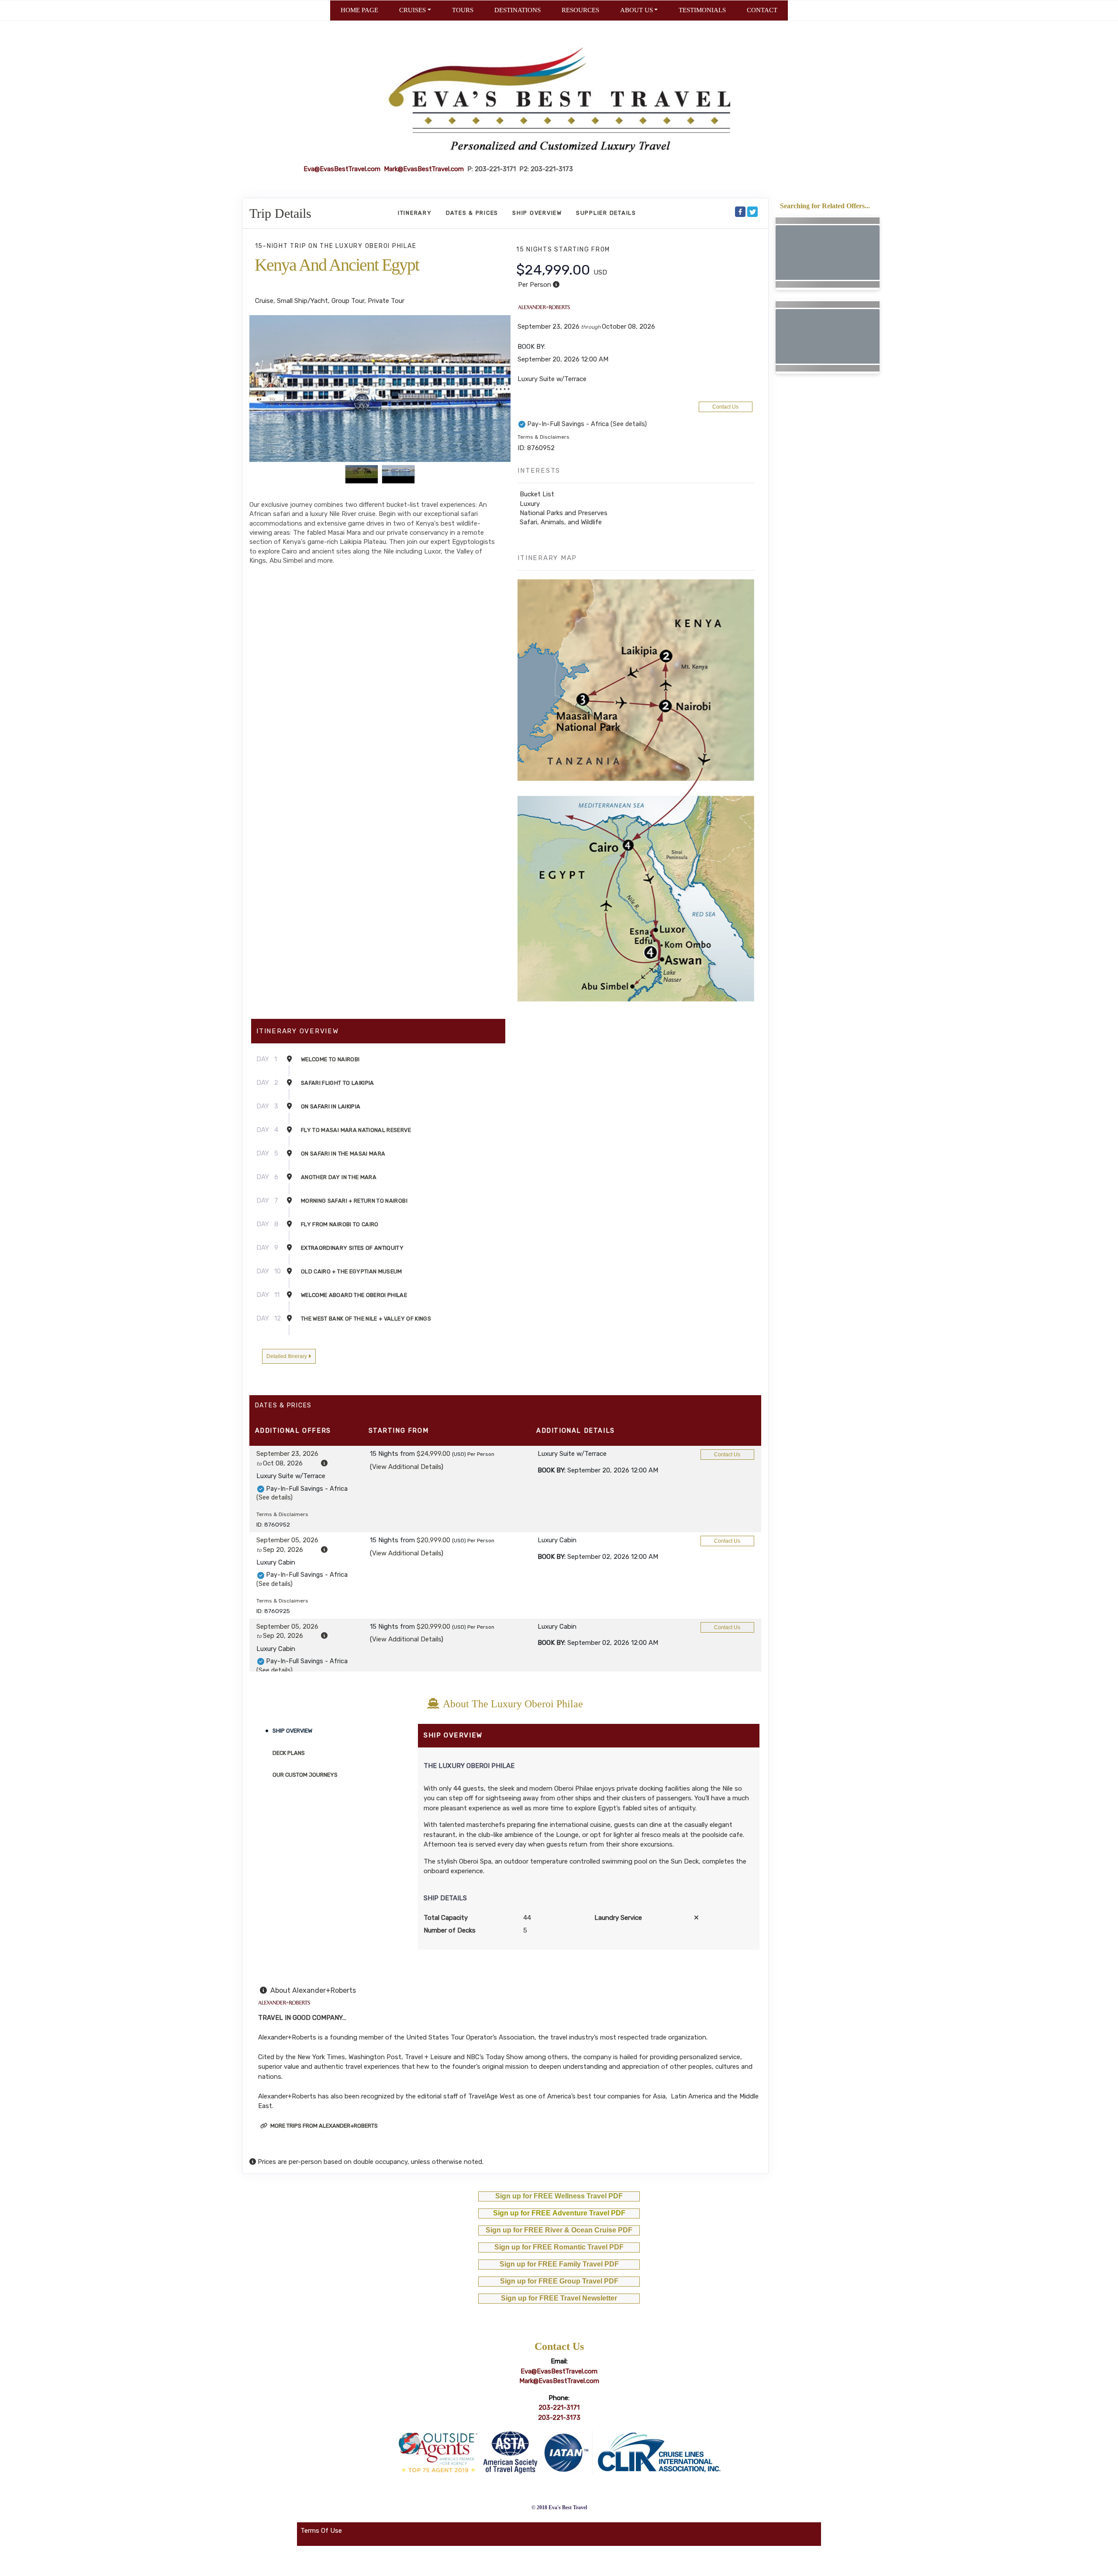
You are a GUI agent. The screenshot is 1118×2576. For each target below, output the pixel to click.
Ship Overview (537, 213)
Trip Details (280, 213)
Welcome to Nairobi (330, 1059)
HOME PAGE (359, 10)
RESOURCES (580, 10)
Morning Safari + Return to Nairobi (354, 1201)
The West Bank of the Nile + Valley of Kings (366, 1319)
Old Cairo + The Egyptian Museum (352, 1271)
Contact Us (725, 407)
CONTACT (762, 10)
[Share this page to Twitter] (752, 212)
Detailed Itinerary (287, 1356)
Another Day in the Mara (339, 1177)
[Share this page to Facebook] (740, 212)
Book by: (552, 1470)
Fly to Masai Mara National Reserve (356, 1130)
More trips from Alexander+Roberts (323, 2126)
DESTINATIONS (518, 10)
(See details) (629, 424)
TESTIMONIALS (702, 10)
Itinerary (415, 213)
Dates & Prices (472, 213)
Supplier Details (606, 213)
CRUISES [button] (412, 10)
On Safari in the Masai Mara (343, 1154)
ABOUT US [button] (637, 10)
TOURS (463, 10)
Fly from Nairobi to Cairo (340, 1224)
